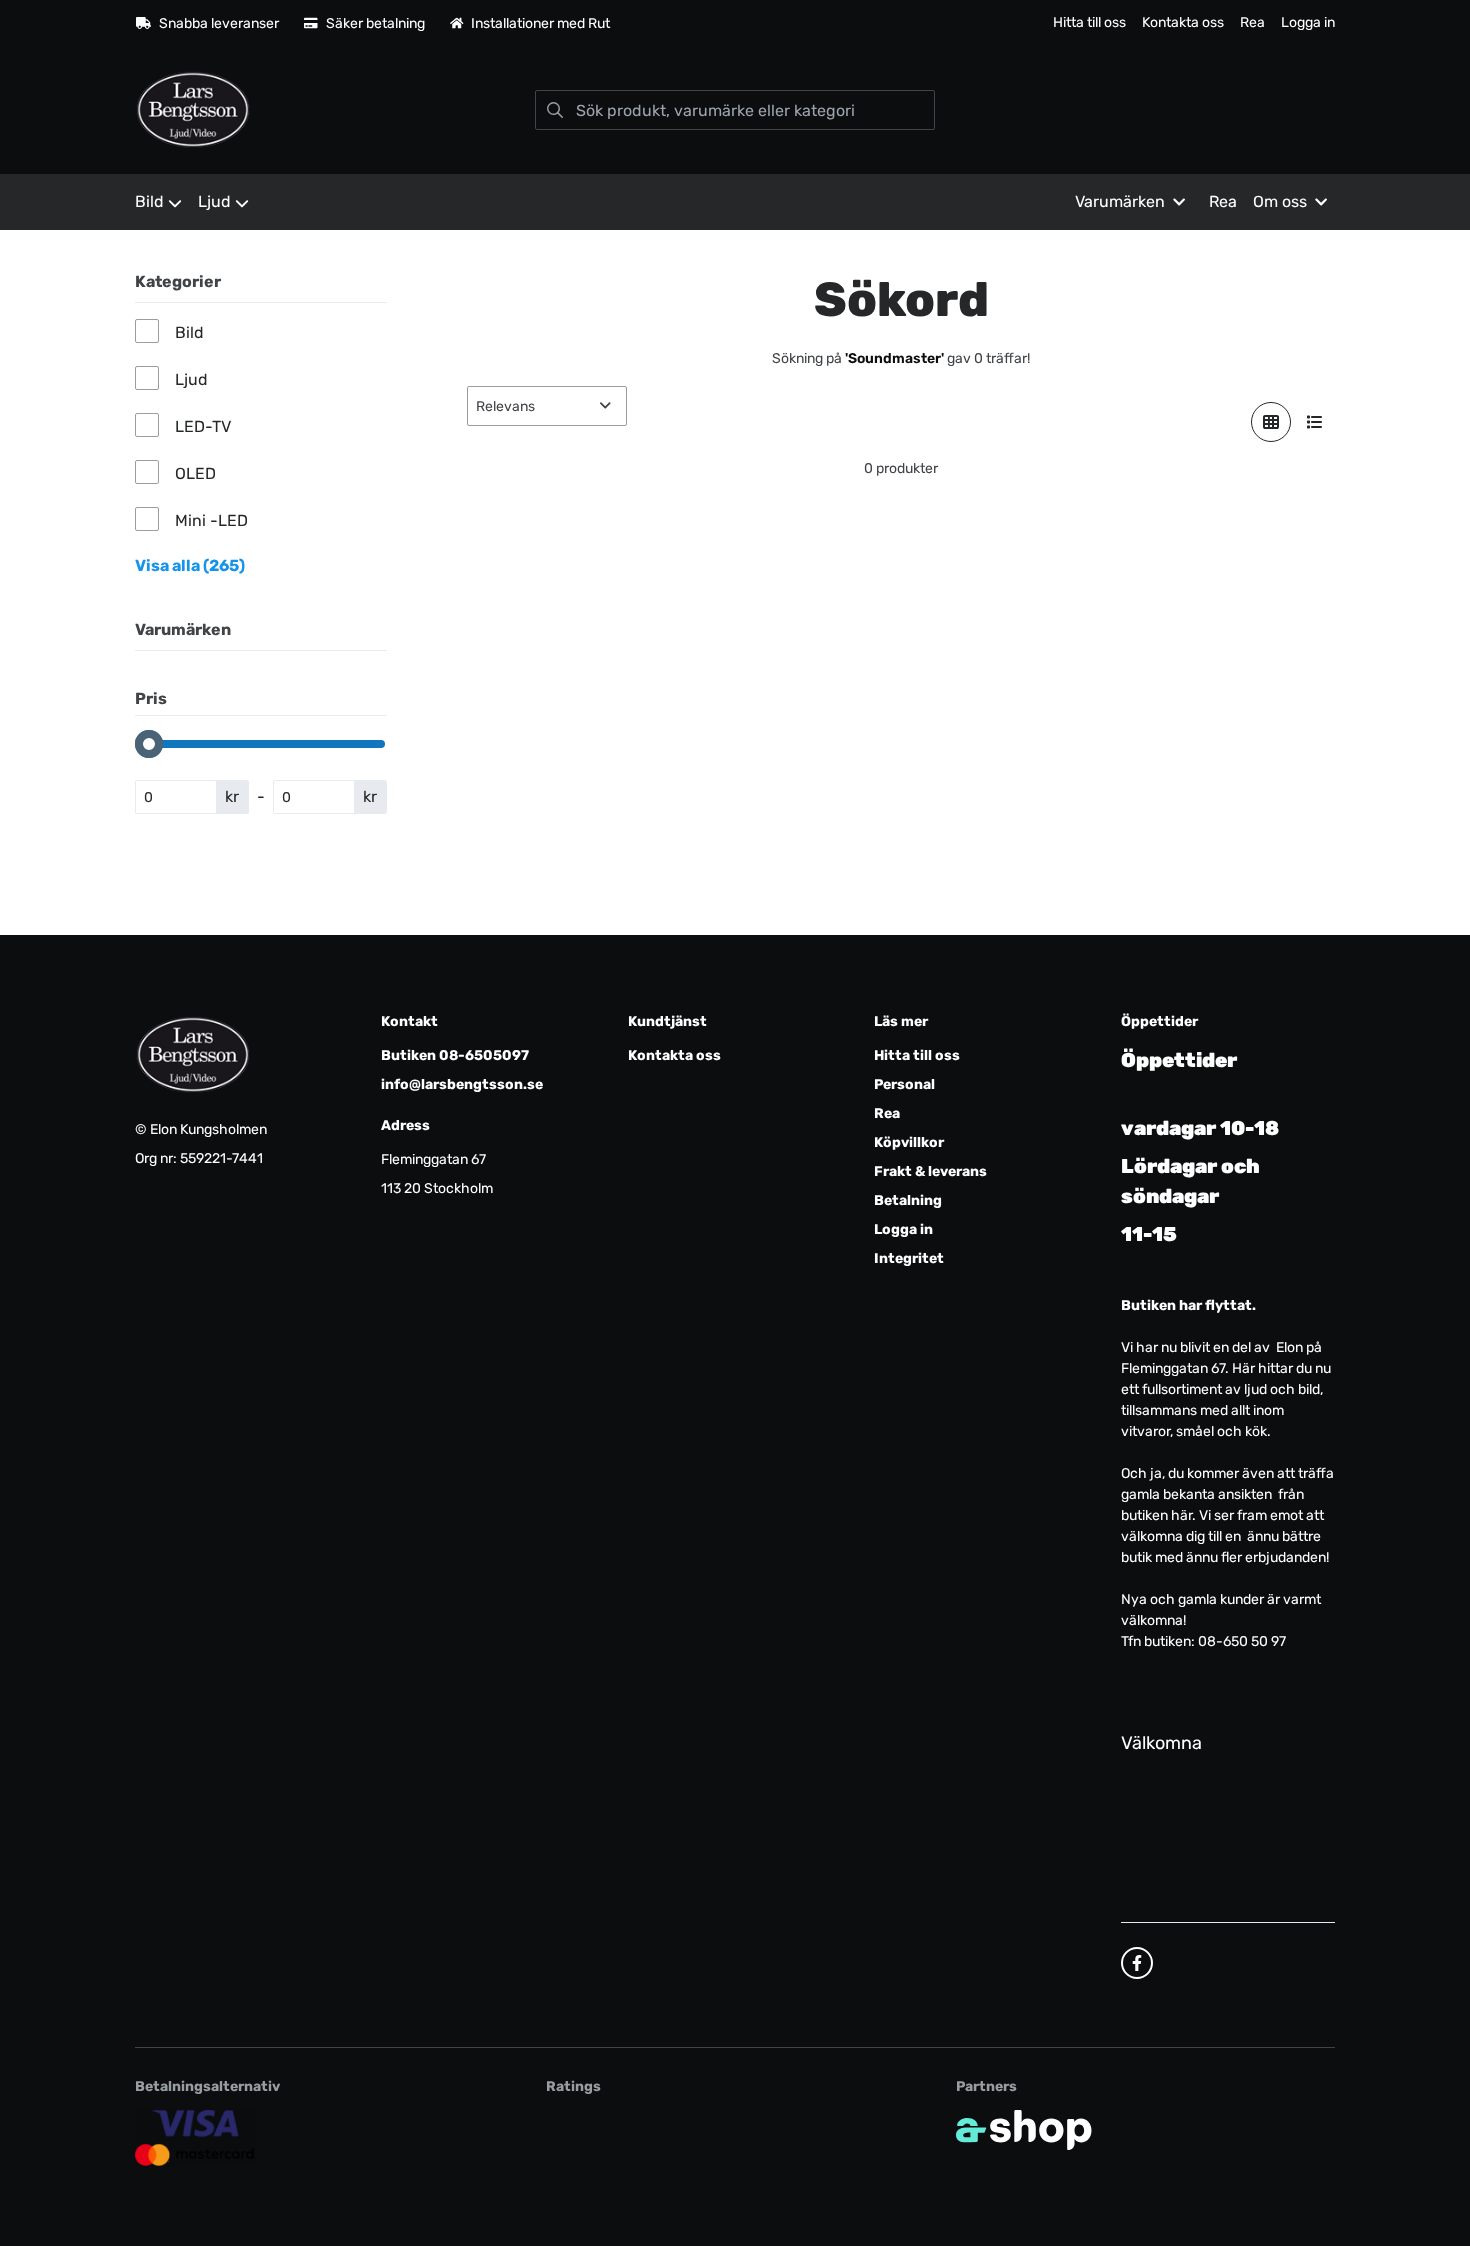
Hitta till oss (1089, 22)
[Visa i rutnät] (1271, 422)
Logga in (1308, 22)
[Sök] (555, 110)
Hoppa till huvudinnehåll (726, 26)
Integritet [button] (909, 1258)
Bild (149, 201)
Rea (1252, 22)
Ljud (214, 201)
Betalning (908, 1200)
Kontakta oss (1183, 22)
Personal (904, 1084)
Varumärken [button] (1120, 201)
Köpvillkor (909, 1142)
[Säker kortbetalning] (195, 2138)
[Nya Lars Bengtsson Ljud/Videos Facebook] (1137, 1963)
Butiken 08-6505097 (455, 1055)
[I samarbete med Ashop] (1024, 2130)
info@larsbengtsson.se (462, 1084)
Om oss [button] (1280, 201)
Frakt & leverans (930, 1171)
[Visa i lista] (1315, 422)
